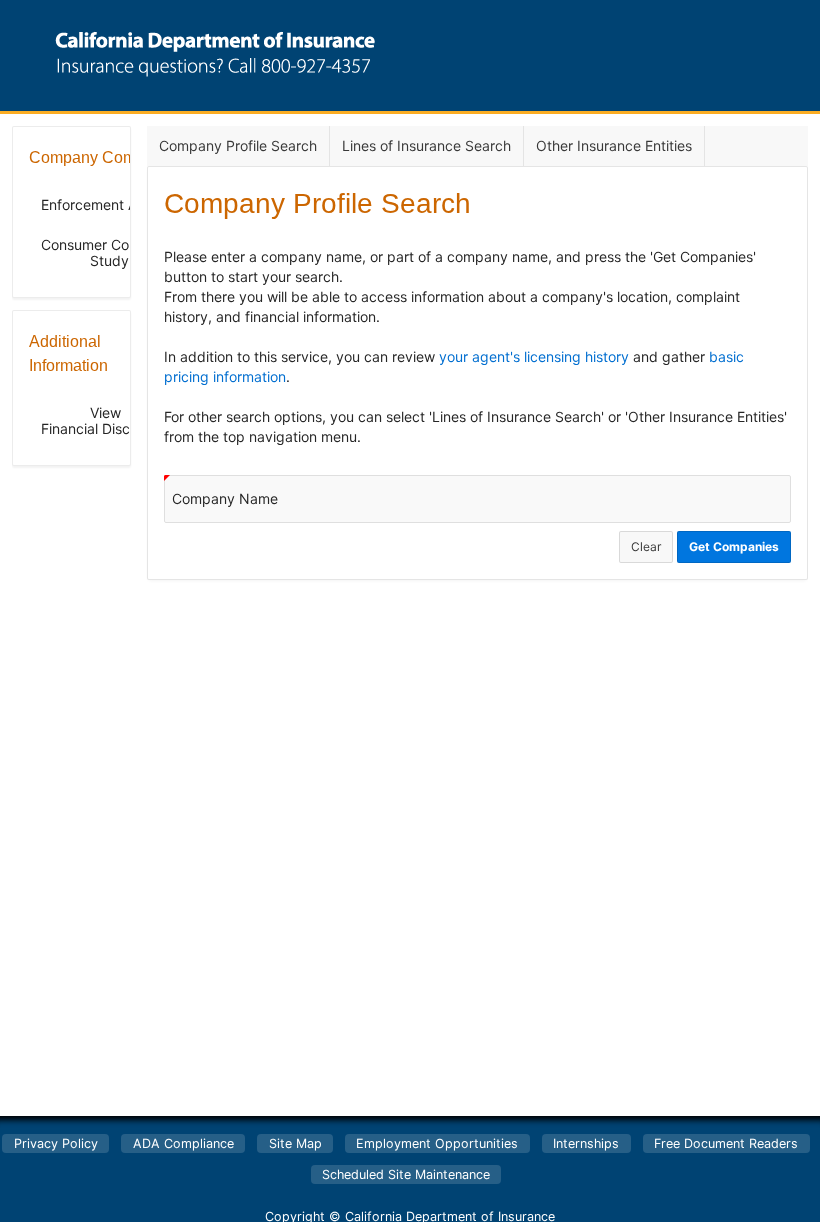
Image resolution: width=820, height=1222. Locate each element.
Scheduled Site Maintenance (406, 1174)
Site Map (295, 1143)
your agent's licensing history (534, 356)
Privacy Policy (56, 1143)
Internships (586, 1143)
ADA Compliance (183, 1143)
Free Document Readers (726, 1143)
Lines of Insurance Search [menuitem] (426, 145)
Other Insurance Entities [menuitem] (614, 145)
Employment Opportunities (437, 1143)
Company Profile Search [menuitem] (238, 145)
